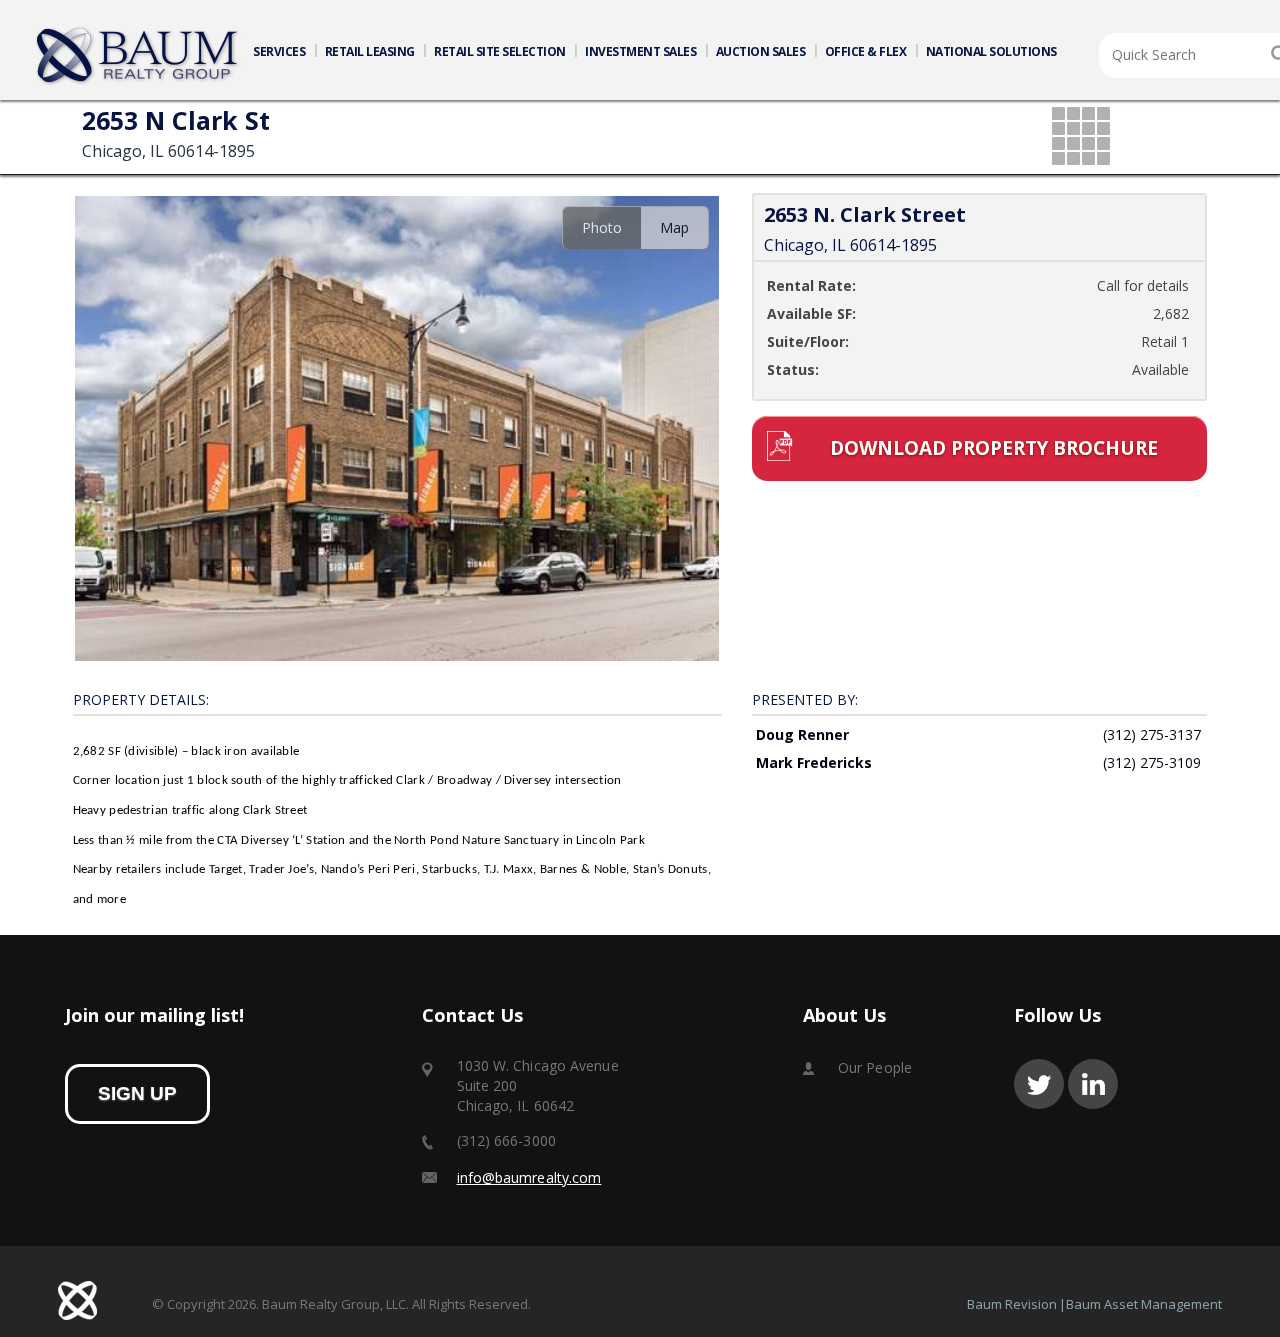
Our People (875, 1067)
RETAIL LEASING (370, 51)
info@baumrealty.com (529, 1177)
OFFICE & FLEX (866, 51)
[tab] (601, 227)
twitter (1039, 1084)
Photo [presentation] (602, 227)
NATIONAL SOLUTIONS (991, 51)
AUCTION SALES (761, 51)
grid (1082, 137)
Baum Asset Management (1144, 1304)
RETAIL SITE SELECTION (500, 51)
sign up (137, 1093)
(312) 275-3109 (1152, 762)
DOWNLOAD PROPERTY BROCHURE (994, 448)
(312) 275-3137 (1152, 734)
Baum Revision (1012, 1304)
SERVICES (279, 51)
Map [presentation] (674, 227)
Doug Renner (802, 734)
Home (138, 56)
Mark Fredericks (814, 762)
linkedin (1093, 1084)
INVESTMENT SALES (640, 51)
